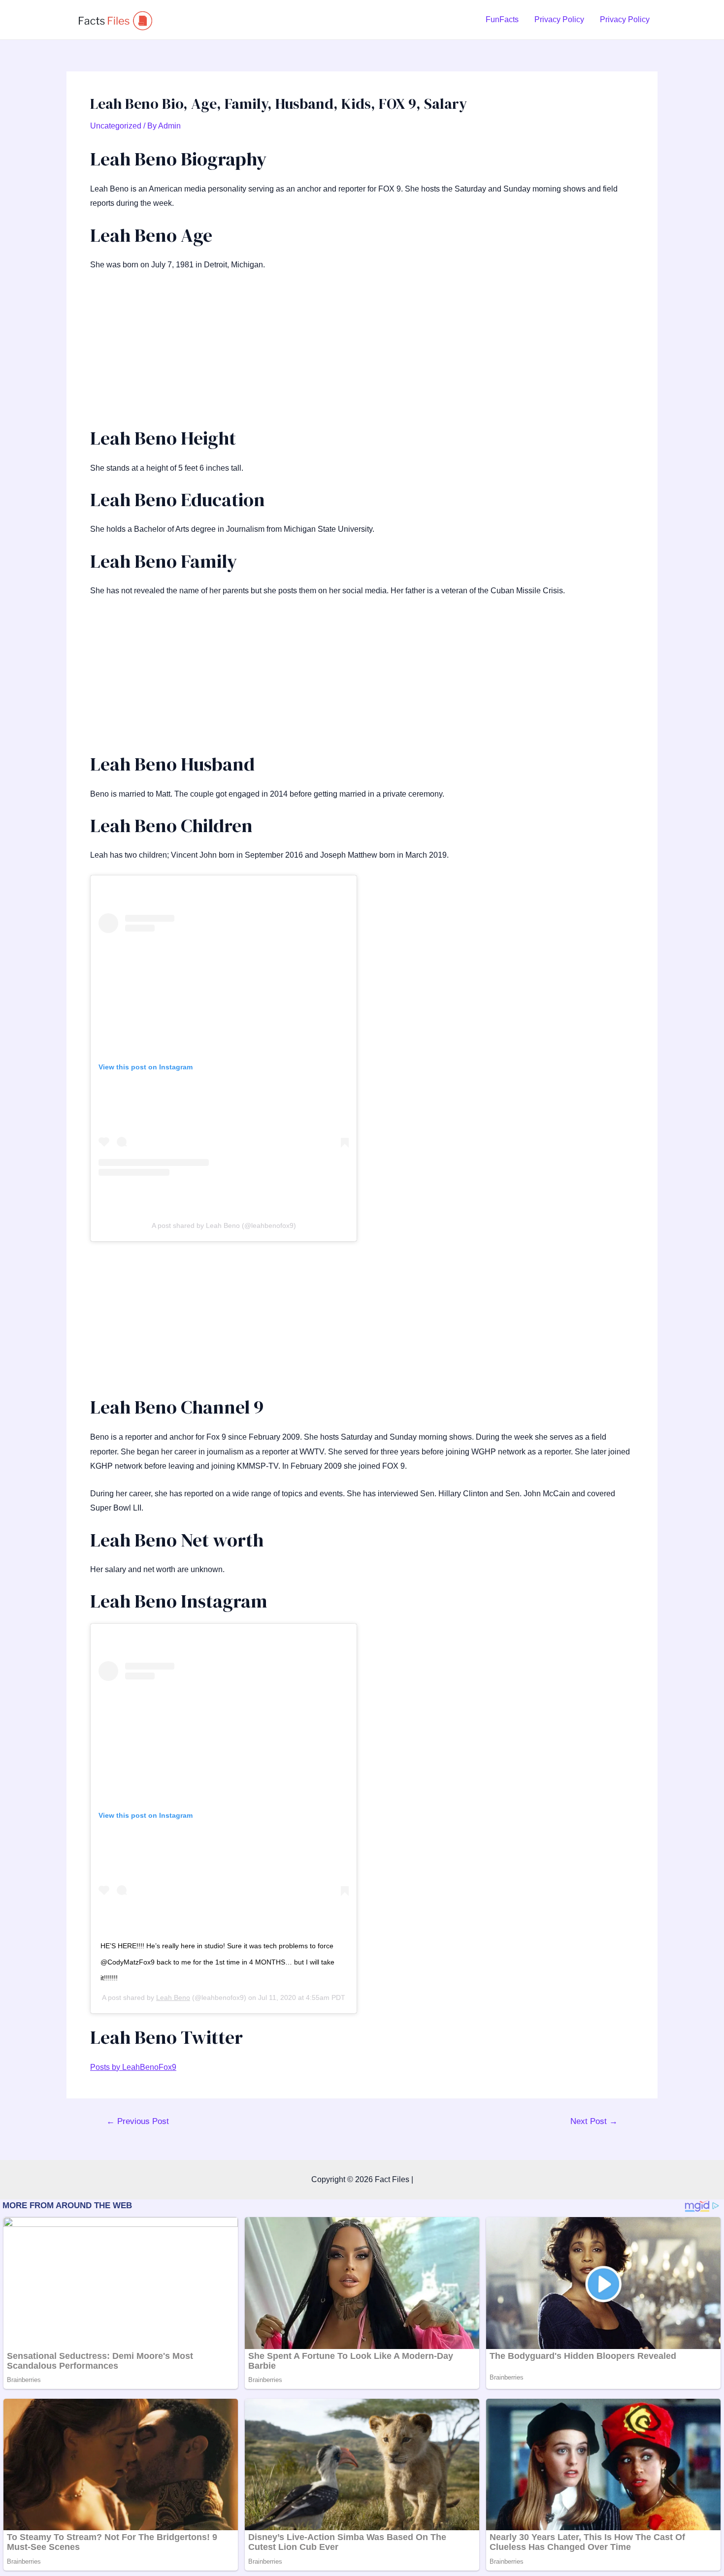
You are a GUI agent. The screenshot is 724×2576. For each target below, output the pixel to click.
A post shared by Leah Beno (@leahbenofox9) (224, 1225)
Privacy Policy (559, 19)
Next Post (594, 2121)
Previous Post (138, 2121)
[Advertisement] (362, 354)
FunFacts (502, 19)
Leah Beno (173, 1997)
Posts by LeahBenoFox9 (133, 2067)
